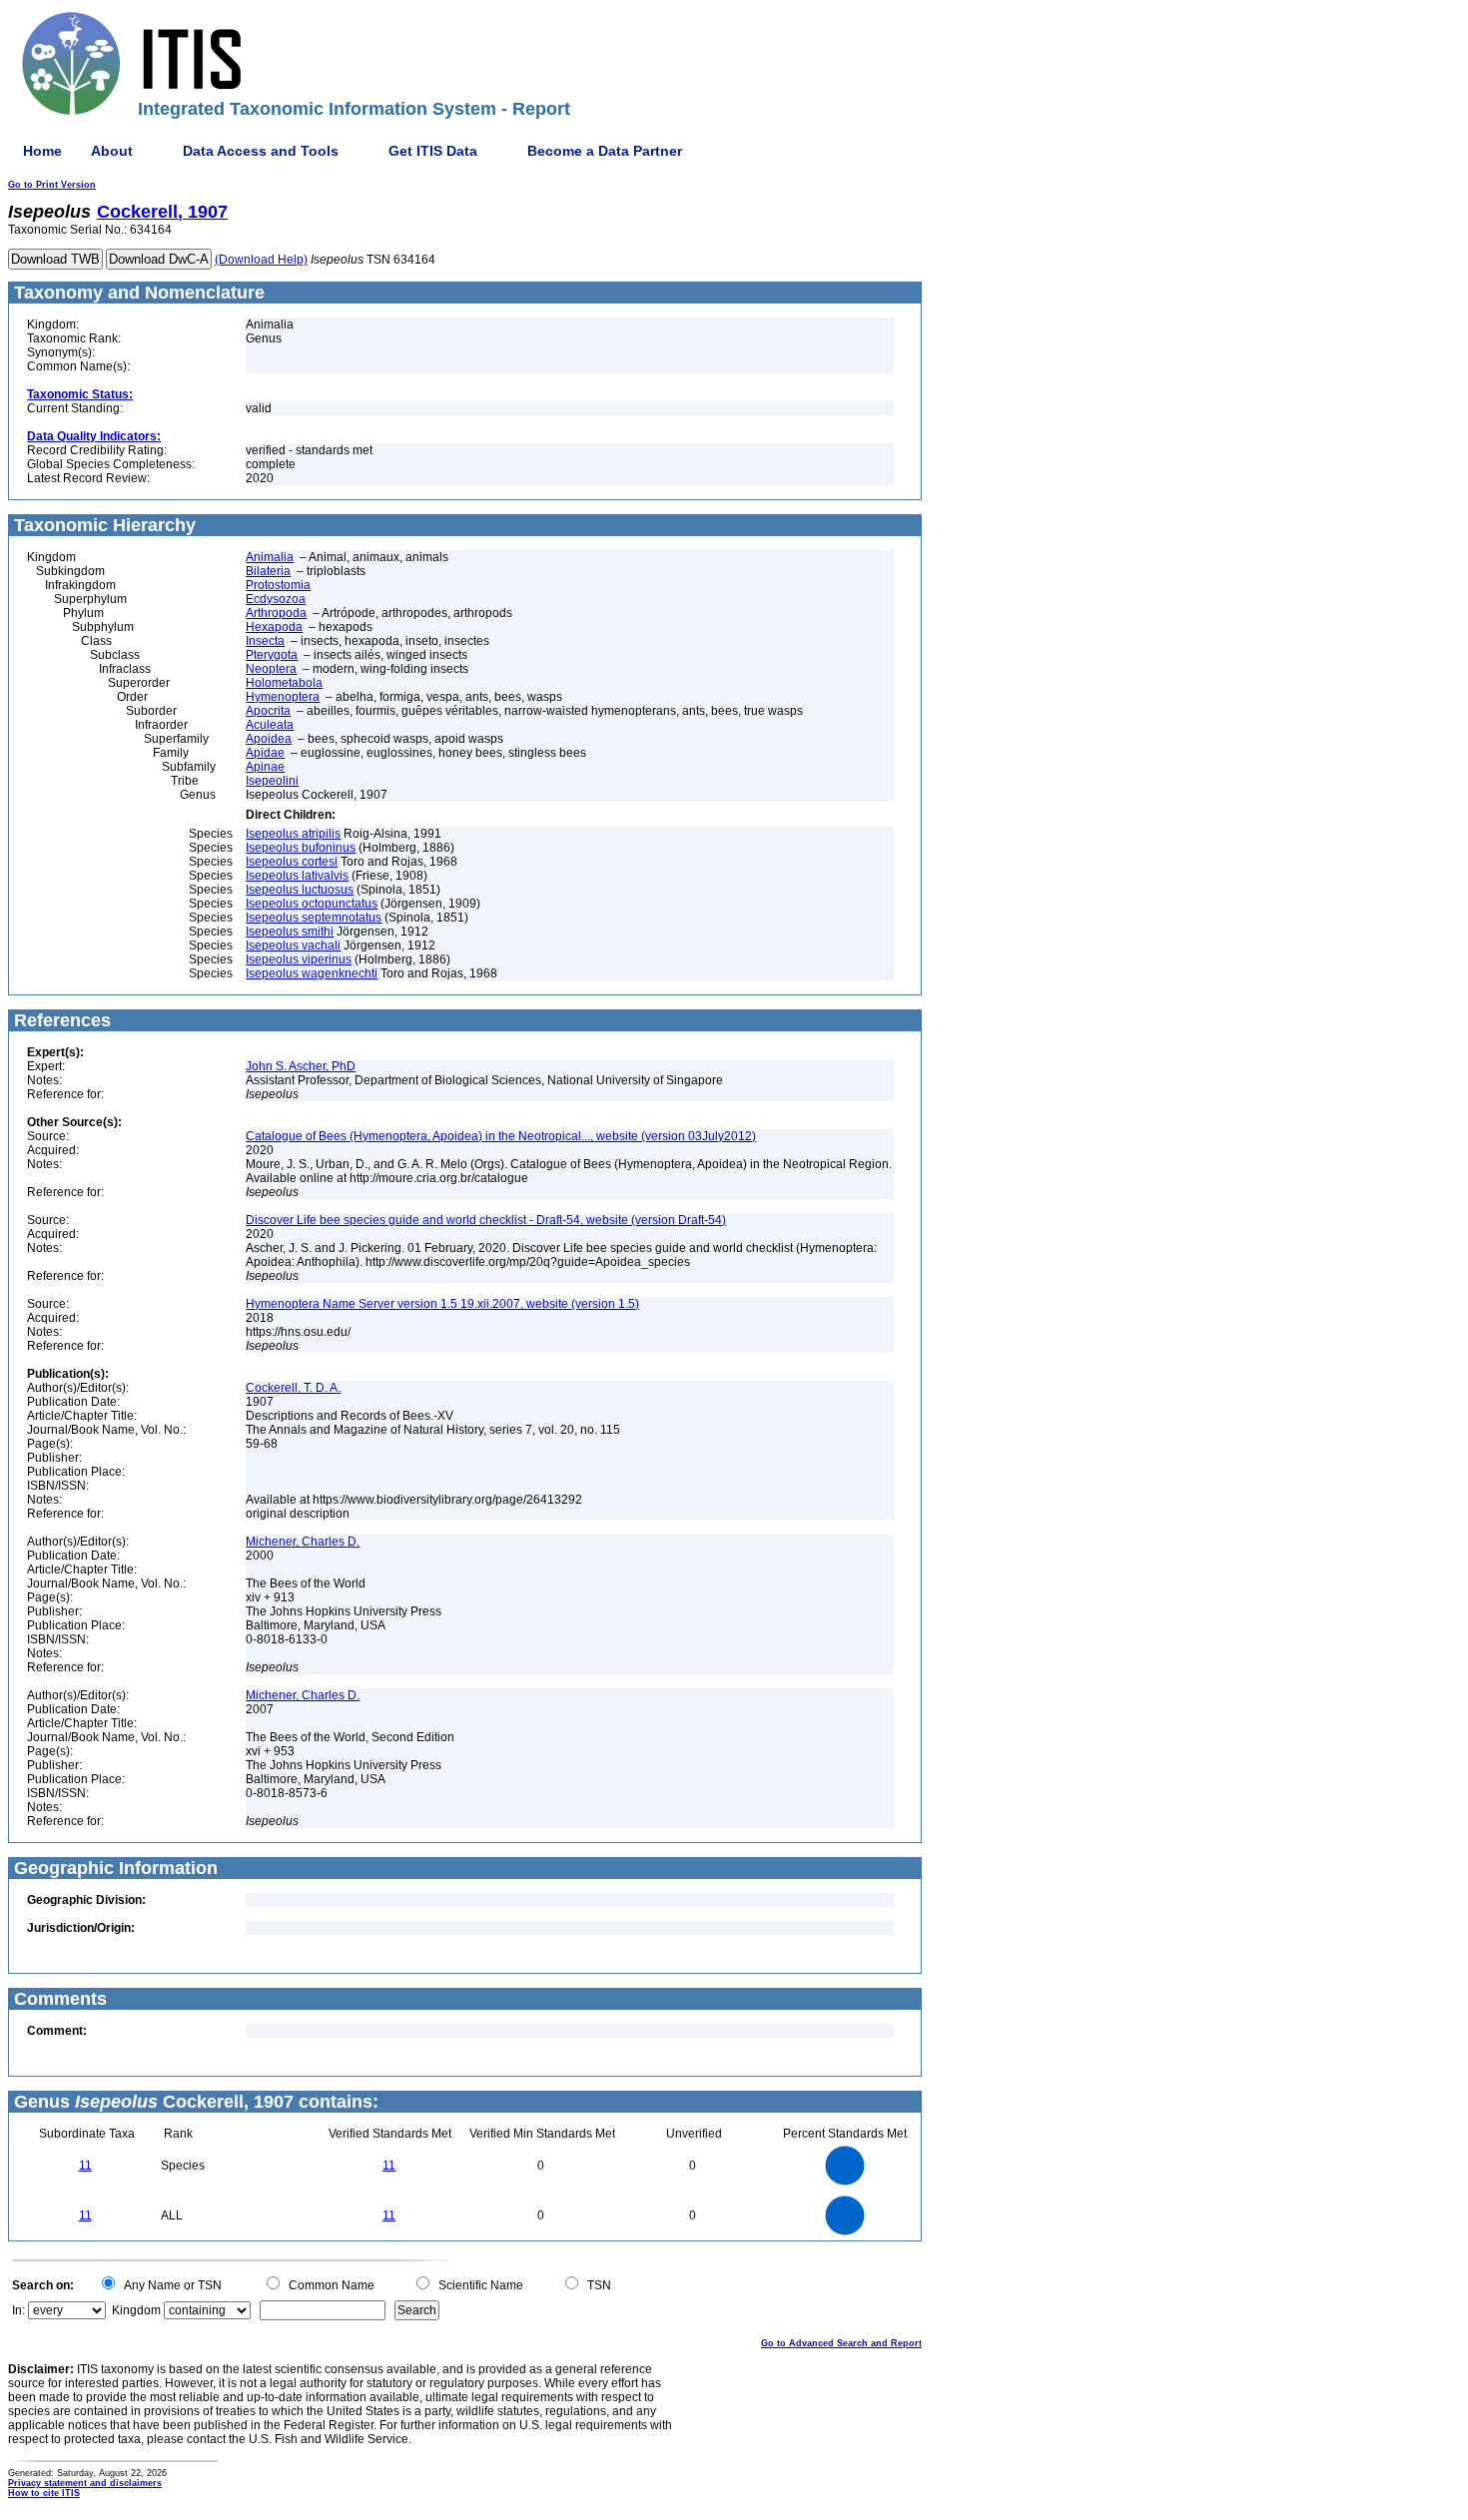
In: (18, 2310)
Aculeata (270, 725)
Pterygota (272, 655)
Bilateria (268, 571)
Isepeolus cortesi (292, 862)
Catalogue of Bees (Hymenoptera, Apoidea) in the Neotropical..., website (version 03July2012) (501, 1136)
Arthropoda (276, 613)
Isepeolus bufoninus (301, 848)
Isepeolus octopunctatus (312, 904)
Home (42, 151)
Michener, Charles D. (303, 1542)
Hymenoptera (283, 697)
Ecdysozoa (276, 599)
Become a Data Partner (605, 151)
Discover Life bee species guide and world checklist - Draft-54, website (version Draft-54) (486, 1220)
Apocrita (268, 711)
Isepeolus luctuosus (300, 890)
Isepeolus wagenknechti (312, 973)
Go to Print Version (52, 185)
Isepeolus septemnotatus (314, 918)
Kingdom (136, 2310)
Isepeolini (272, 781)
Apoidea (269, 739)
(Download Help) (261, 260)
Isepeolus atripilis (293, 834)
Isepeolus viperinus (299, 959)
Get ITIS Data (433, 151)
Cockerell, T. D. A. (293, 1388)
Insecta (265, 641)
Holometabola (284, 683)
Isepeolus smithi (290, 932)
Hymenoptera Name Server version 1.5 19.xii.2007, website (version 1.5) (442, 1304)
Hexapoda (274, 627)
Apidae (265, 753)
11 (85, 2166)
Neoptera (271, 669)
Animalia (270, 557)
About (112, 151)
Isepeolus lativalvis (297, 876)
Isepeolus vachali (293, 945)
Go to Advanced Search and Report (841, 2343)
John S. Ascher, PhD (301, 1066)
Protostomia (278, 585)
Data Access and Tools (261, 151)
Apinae (265, 767)
